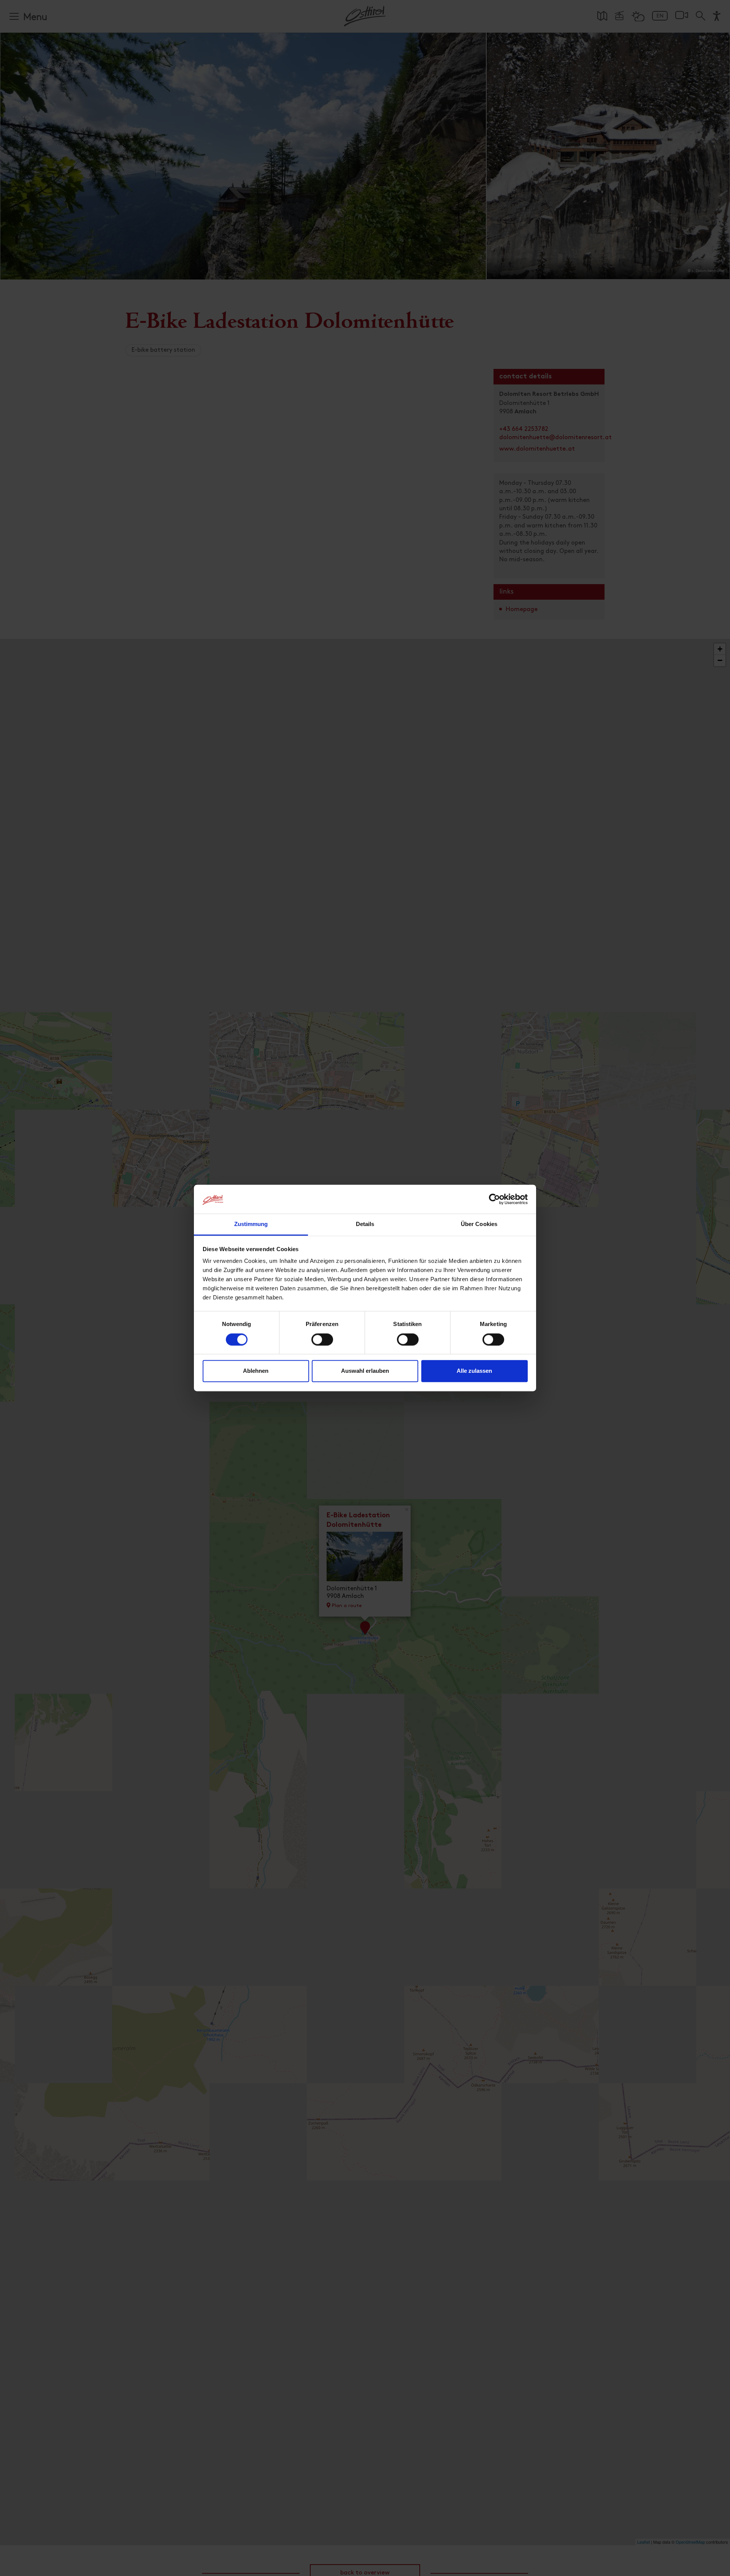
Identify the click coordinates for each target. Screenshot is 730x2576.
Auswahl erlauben (365, 1371)
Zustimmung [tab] (251, 1224)
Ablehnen (256, 1371)
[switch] (322, 1344)
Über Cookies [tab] (479, 1224)
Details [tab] (365, 1224)
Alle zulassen (474, 1371)
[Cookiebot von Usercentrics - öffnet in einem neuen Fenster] (494, 1199)
